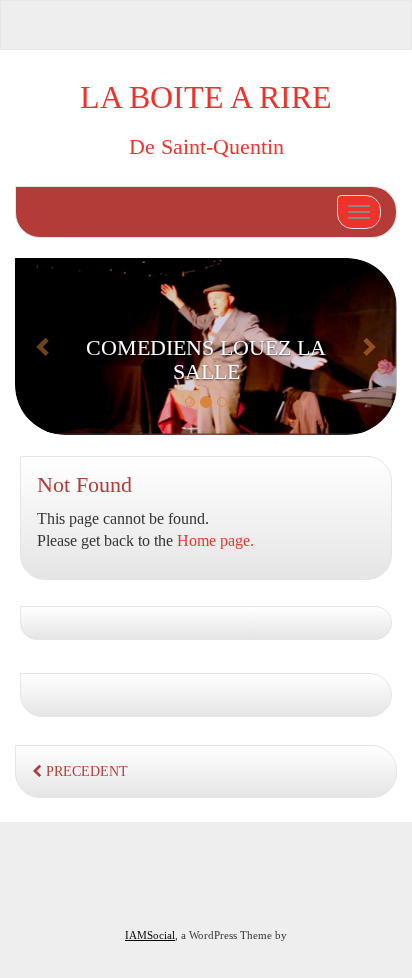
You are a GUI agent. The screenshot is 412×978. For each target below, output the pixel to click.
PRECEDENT (85, 771)
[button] (43, 346)
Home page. (215, 540)
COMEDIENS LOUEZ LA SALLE (206, 360)
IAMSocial (150, 935)
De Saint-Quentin (206, 146)
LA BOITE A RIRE (206, 97)
